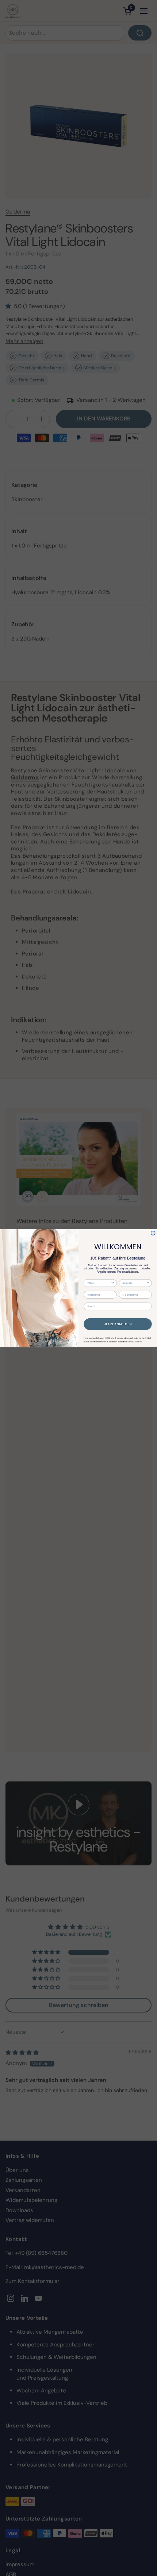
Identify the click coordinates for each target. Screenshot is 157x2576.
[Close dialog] (153, 1233)
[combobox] (99, 1283)
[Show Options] (113, 1283)
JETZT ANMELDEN (118, 1324)
